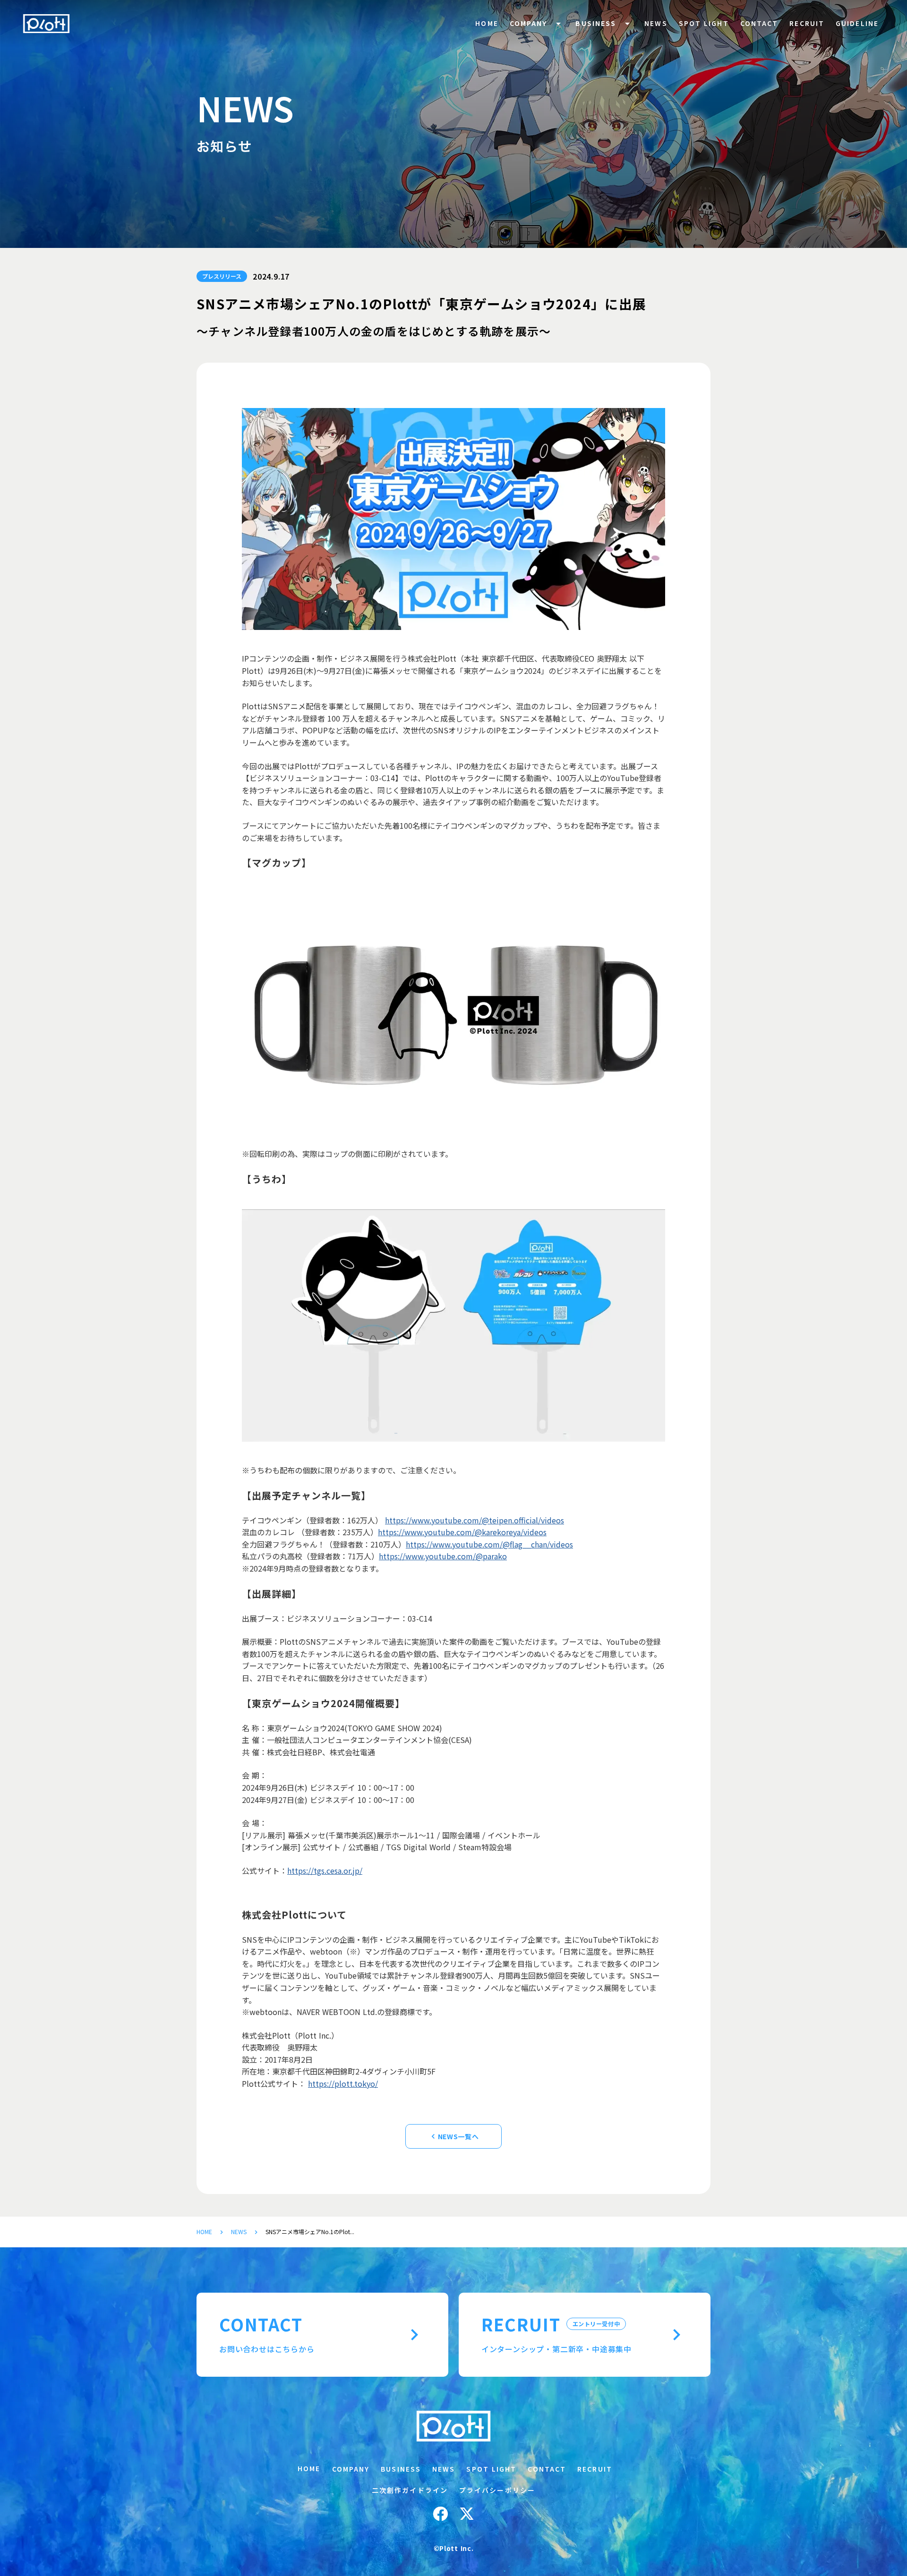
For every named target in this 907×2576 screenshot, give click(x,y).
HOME (204, 2232)
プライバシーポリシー (497, 2490)
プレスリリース (222, 276)
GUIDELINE (857, 23)
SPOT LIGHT (704, 23)
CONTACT (759, 23)
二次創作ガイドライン (410, 2490)
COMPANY (529, 23)
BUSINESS (596, 23)
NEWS (239, 2232)
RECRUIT (807, 23)
